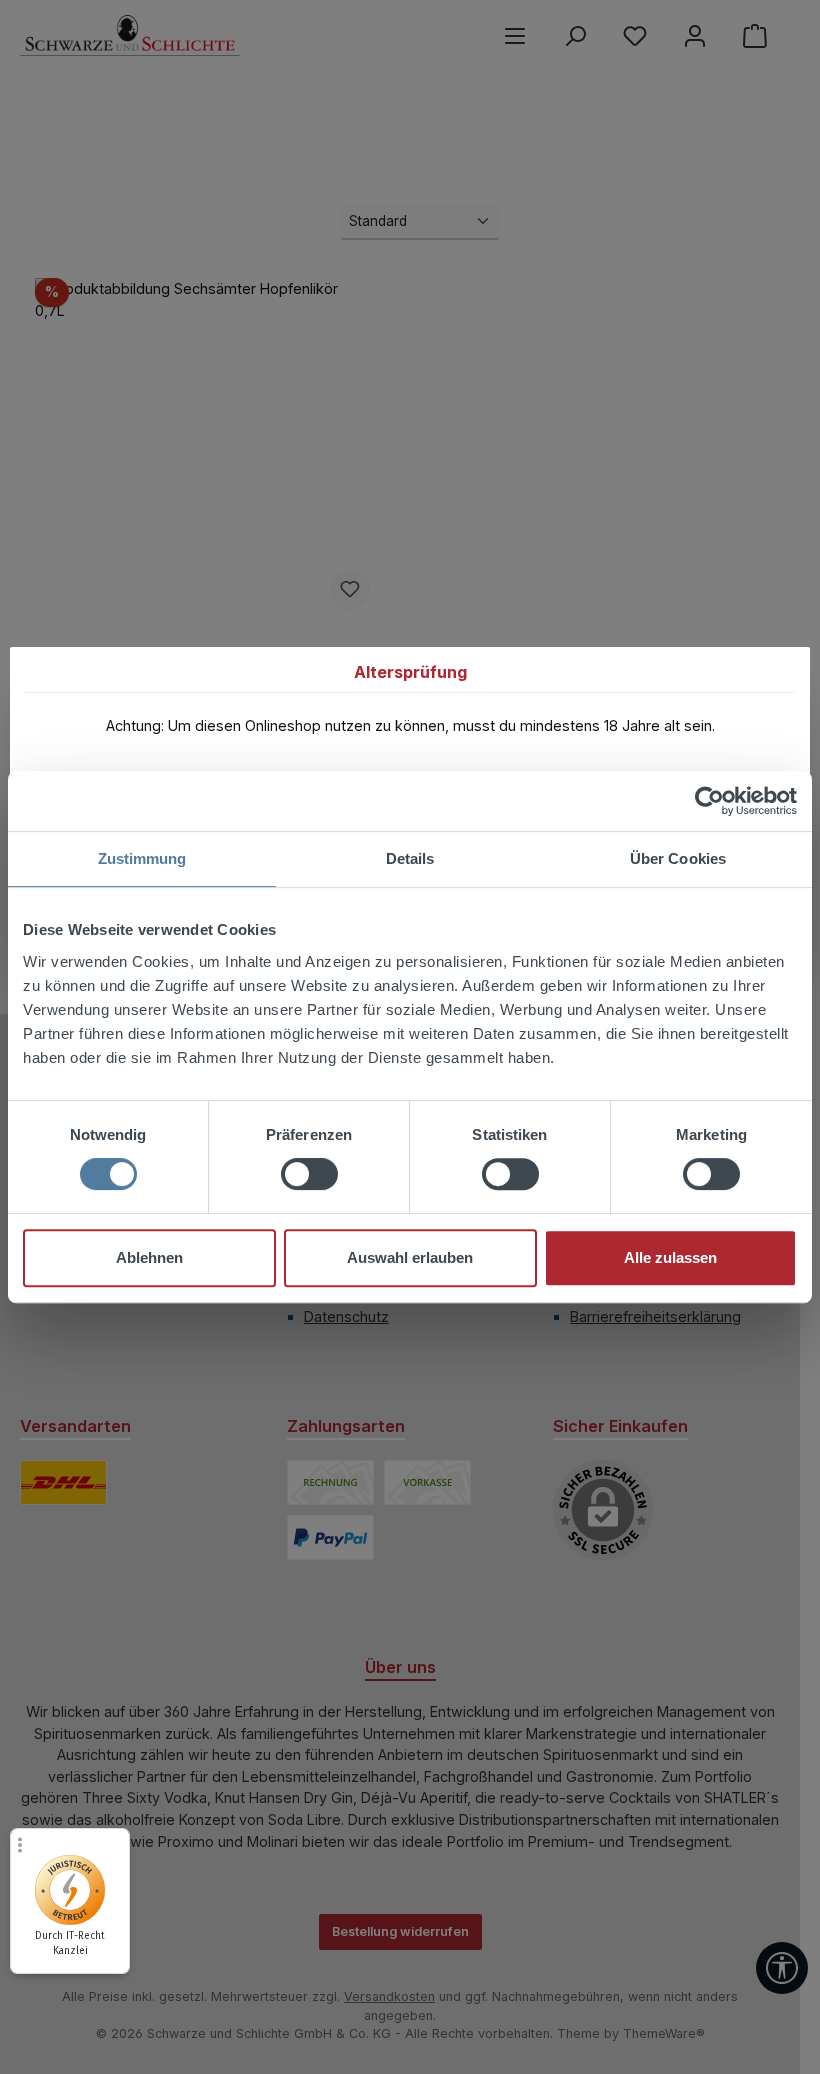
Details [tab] (410, 858)
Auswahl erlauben (410, 1257)
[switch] (309, 1174)
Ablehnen (149, 1257)
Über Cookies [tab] (678, 858)
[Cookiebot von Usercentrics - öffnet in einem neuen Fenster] (709, 801)
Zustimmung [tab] (142, 858)
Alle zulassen (670, 1257)
